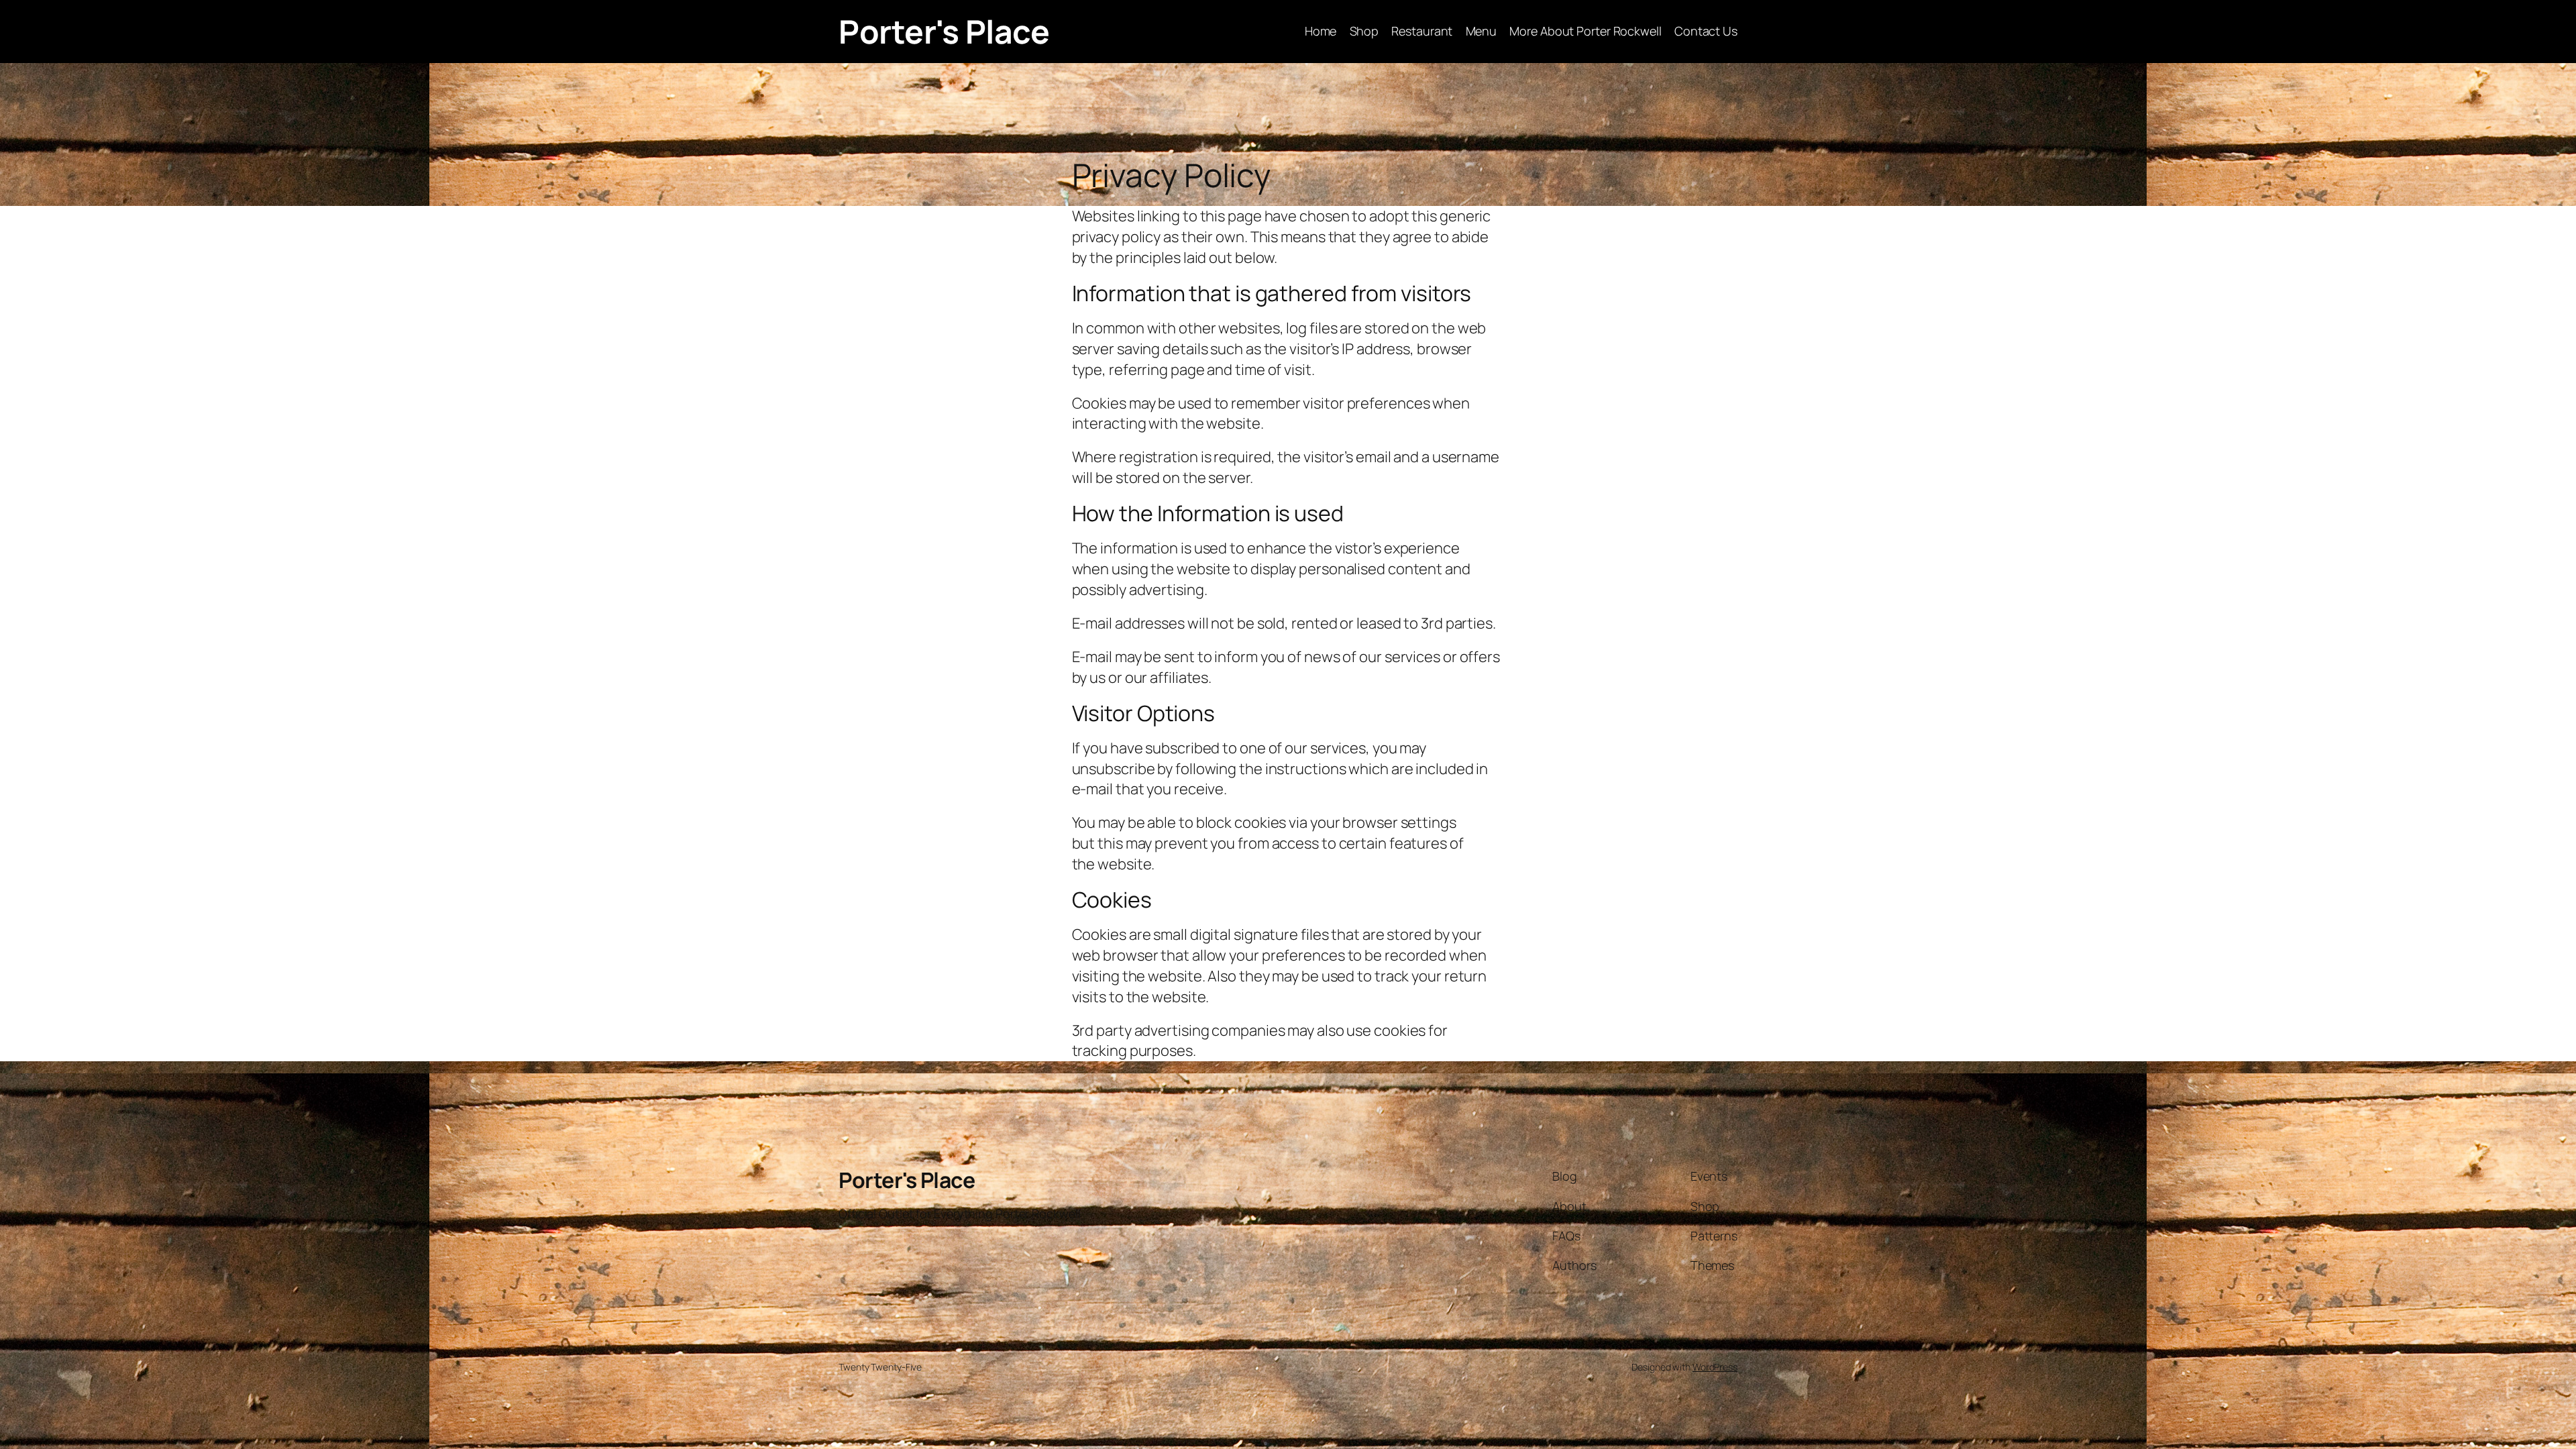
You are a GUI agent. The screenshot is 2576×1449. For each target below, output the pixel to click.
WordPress (1715, 1367)
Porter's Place (944, 31)
